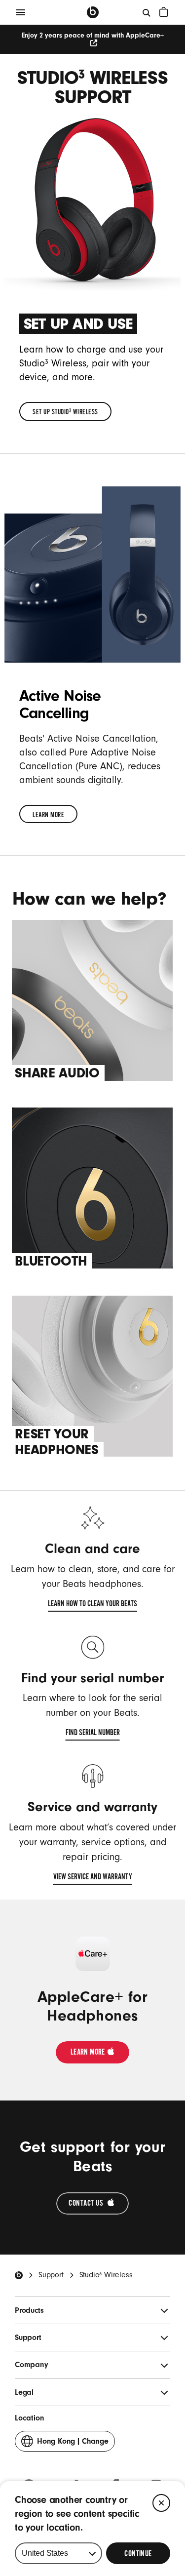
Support (51, 2275)
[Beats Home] (19, 2275)
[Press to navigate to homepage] (93, 12)
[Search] (147, 12)
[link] (65, 412)
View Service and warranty (93, 1878)
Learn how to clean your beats (92, 1605)
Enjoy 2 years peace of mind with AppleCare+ (93, 36)
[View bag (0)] (164, 12)
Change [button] (73, 2444)
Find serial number (93, 1734)
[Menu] (21, 12)
